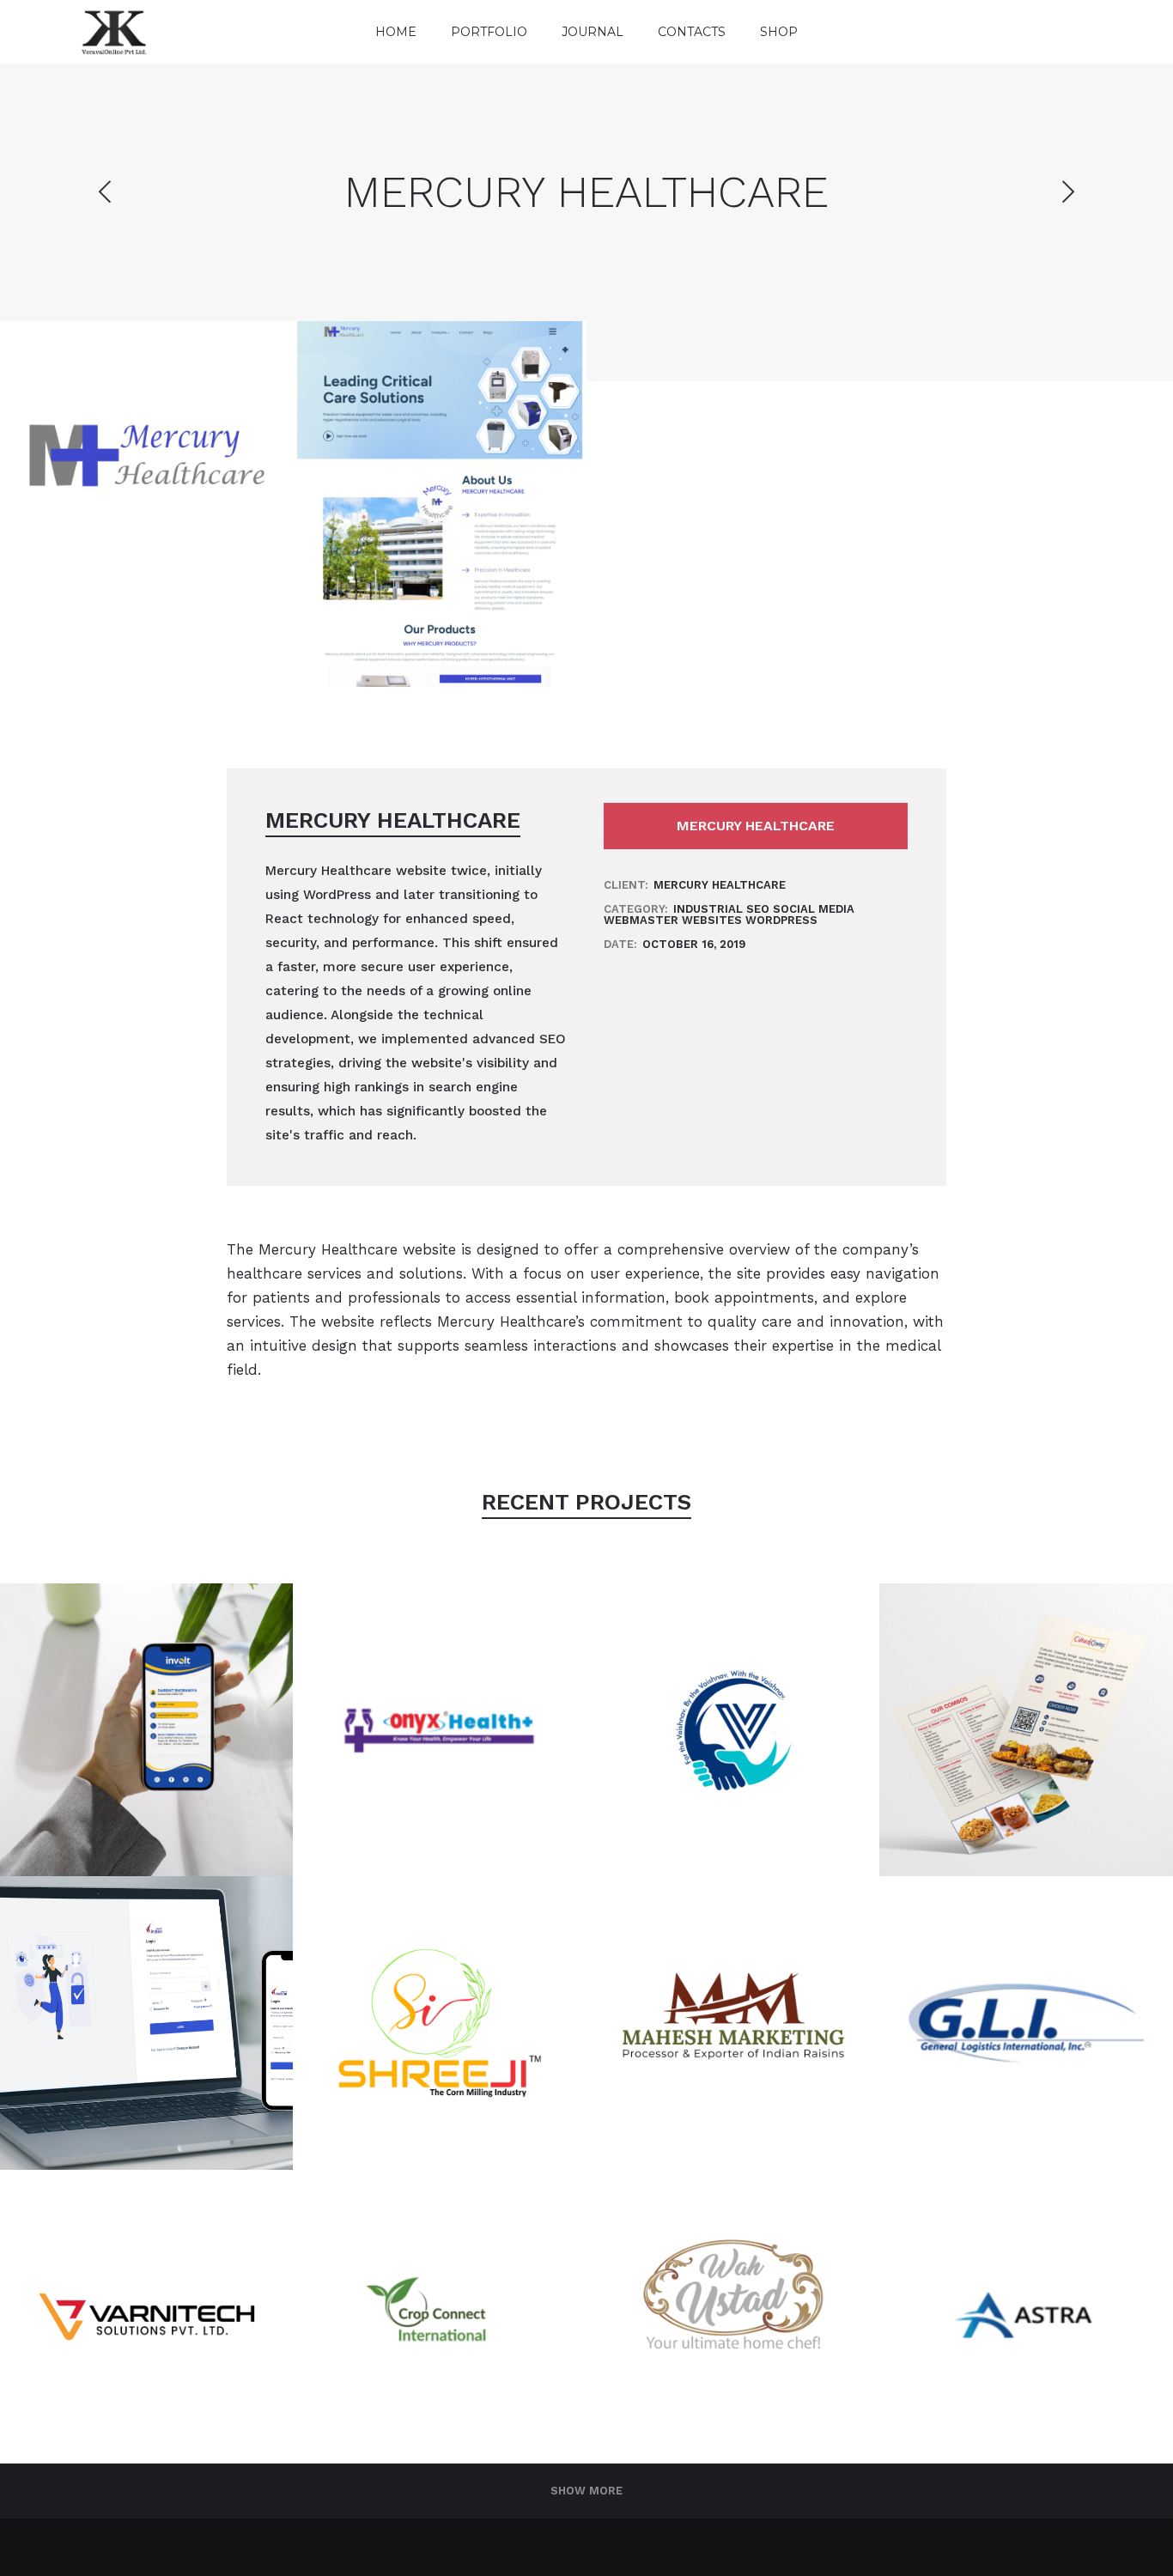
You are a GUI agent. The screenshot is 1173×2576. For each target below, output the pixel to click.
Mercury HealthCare (756, 826)
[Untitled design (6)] (147, 468)
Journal (593, 32)
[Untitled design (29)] (440, 504)
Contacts (692, 32)
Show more (586, 2491)
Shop (779, 32)
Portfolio (489, 32)
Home (396, 32)
